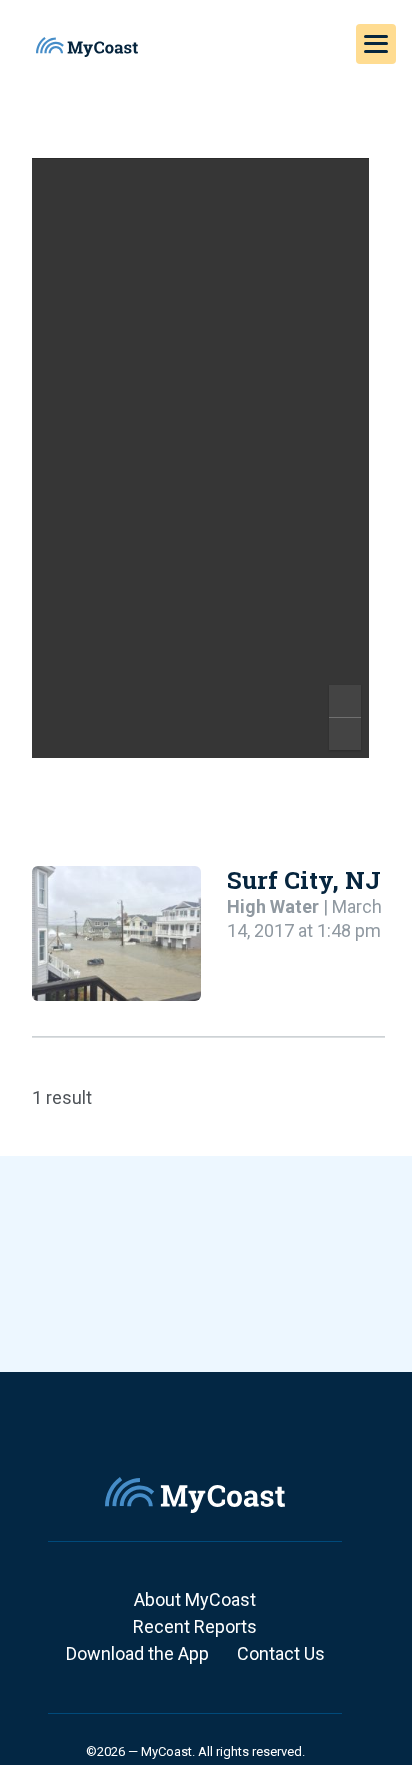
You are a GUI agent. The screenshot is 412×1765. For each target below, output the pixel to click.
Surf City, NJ (304, 880)
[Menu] (376, 44)
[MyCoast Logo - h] (87, 47)
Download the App (137, 1653)
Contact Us (281, 1653)
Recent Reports (195, 1626)
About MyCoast (195, 1599)
